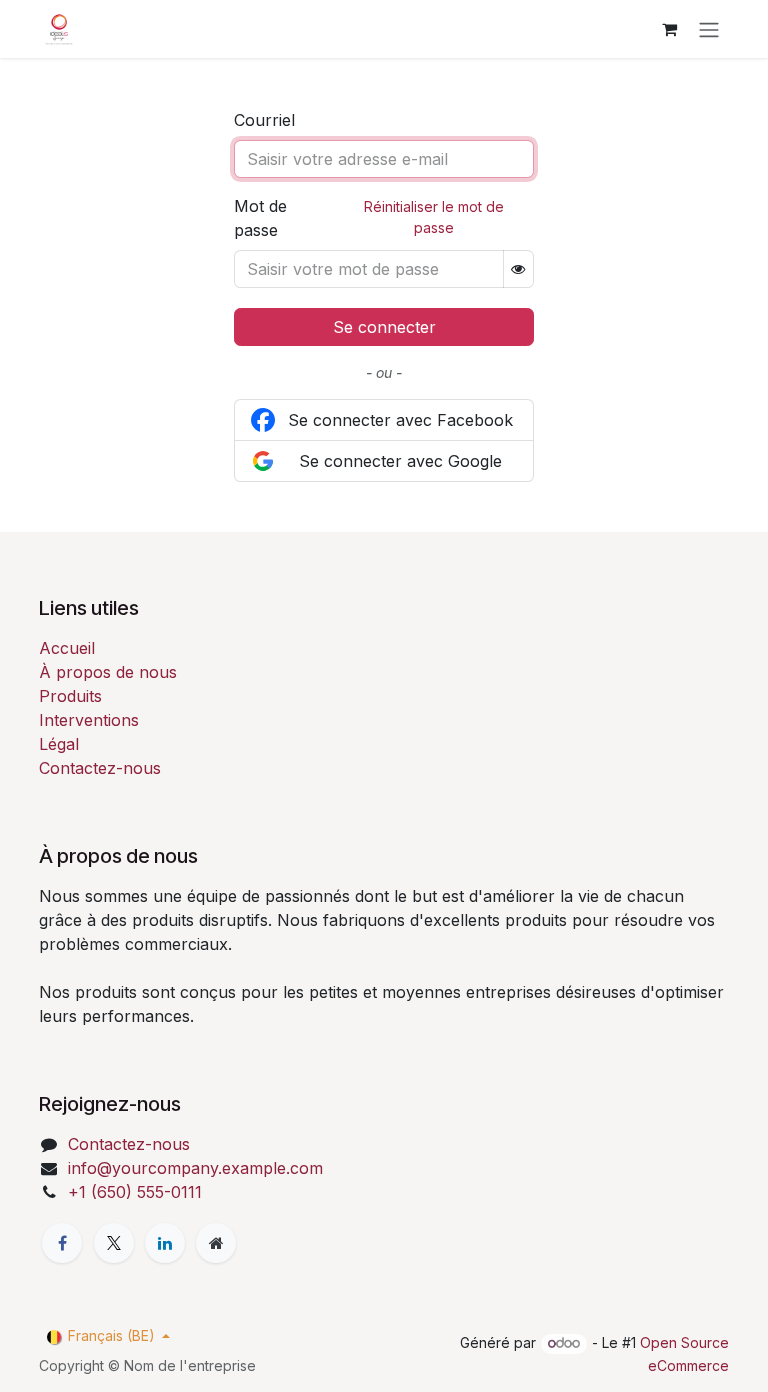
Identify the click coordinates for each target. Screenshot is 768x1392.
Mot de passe (260, 218)
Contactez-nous (100, 768)
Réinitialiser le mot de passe (434, 217)
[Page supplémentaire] (216, 1243)
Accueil (67, 648)
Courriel (264, 120)
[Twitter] (114, 1243)
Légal (59, 744)
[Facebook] (62, 1243)
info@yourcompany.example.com (195, 1168)
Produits (70, 696)
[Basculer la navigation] (709, 29)
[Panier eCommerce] (669, 29)
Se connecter (384, 327)
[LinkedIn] (165, 1243)
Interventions (89, 720)
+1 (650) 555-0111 (135, 1192)
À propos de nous (108, 672)
